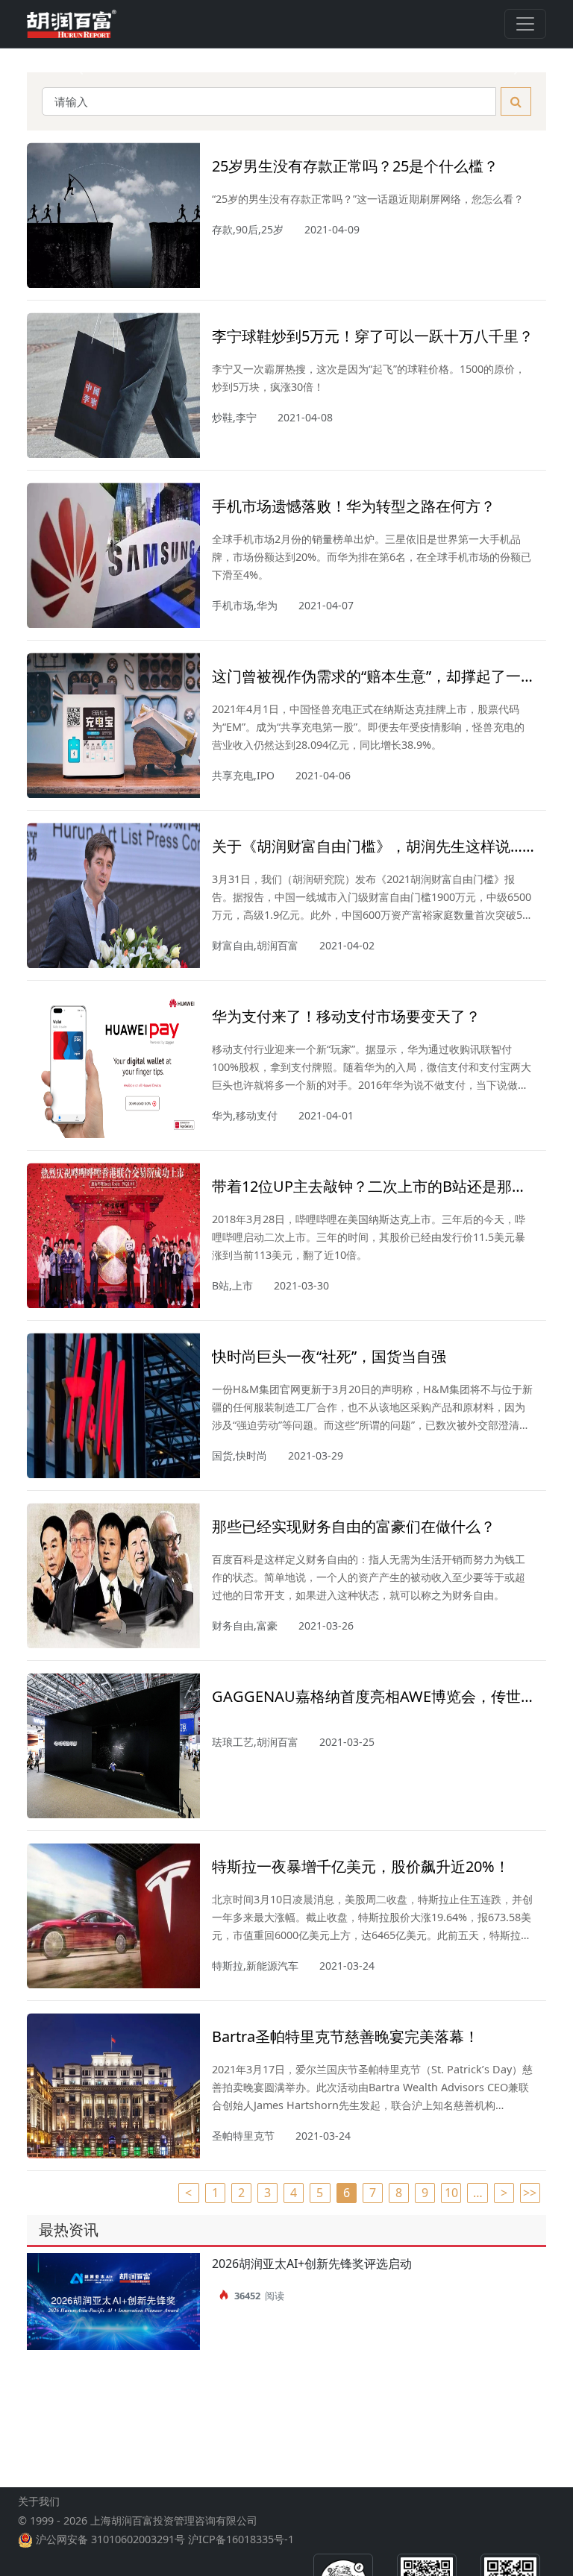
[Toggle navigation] (525, 24)
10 (451, 2193)
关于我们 (39, 2501)
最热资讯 (69, 2230)
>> (530, 2193)
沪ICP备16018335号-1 (241, 2539)
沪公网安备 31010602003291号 (110, 2539)
